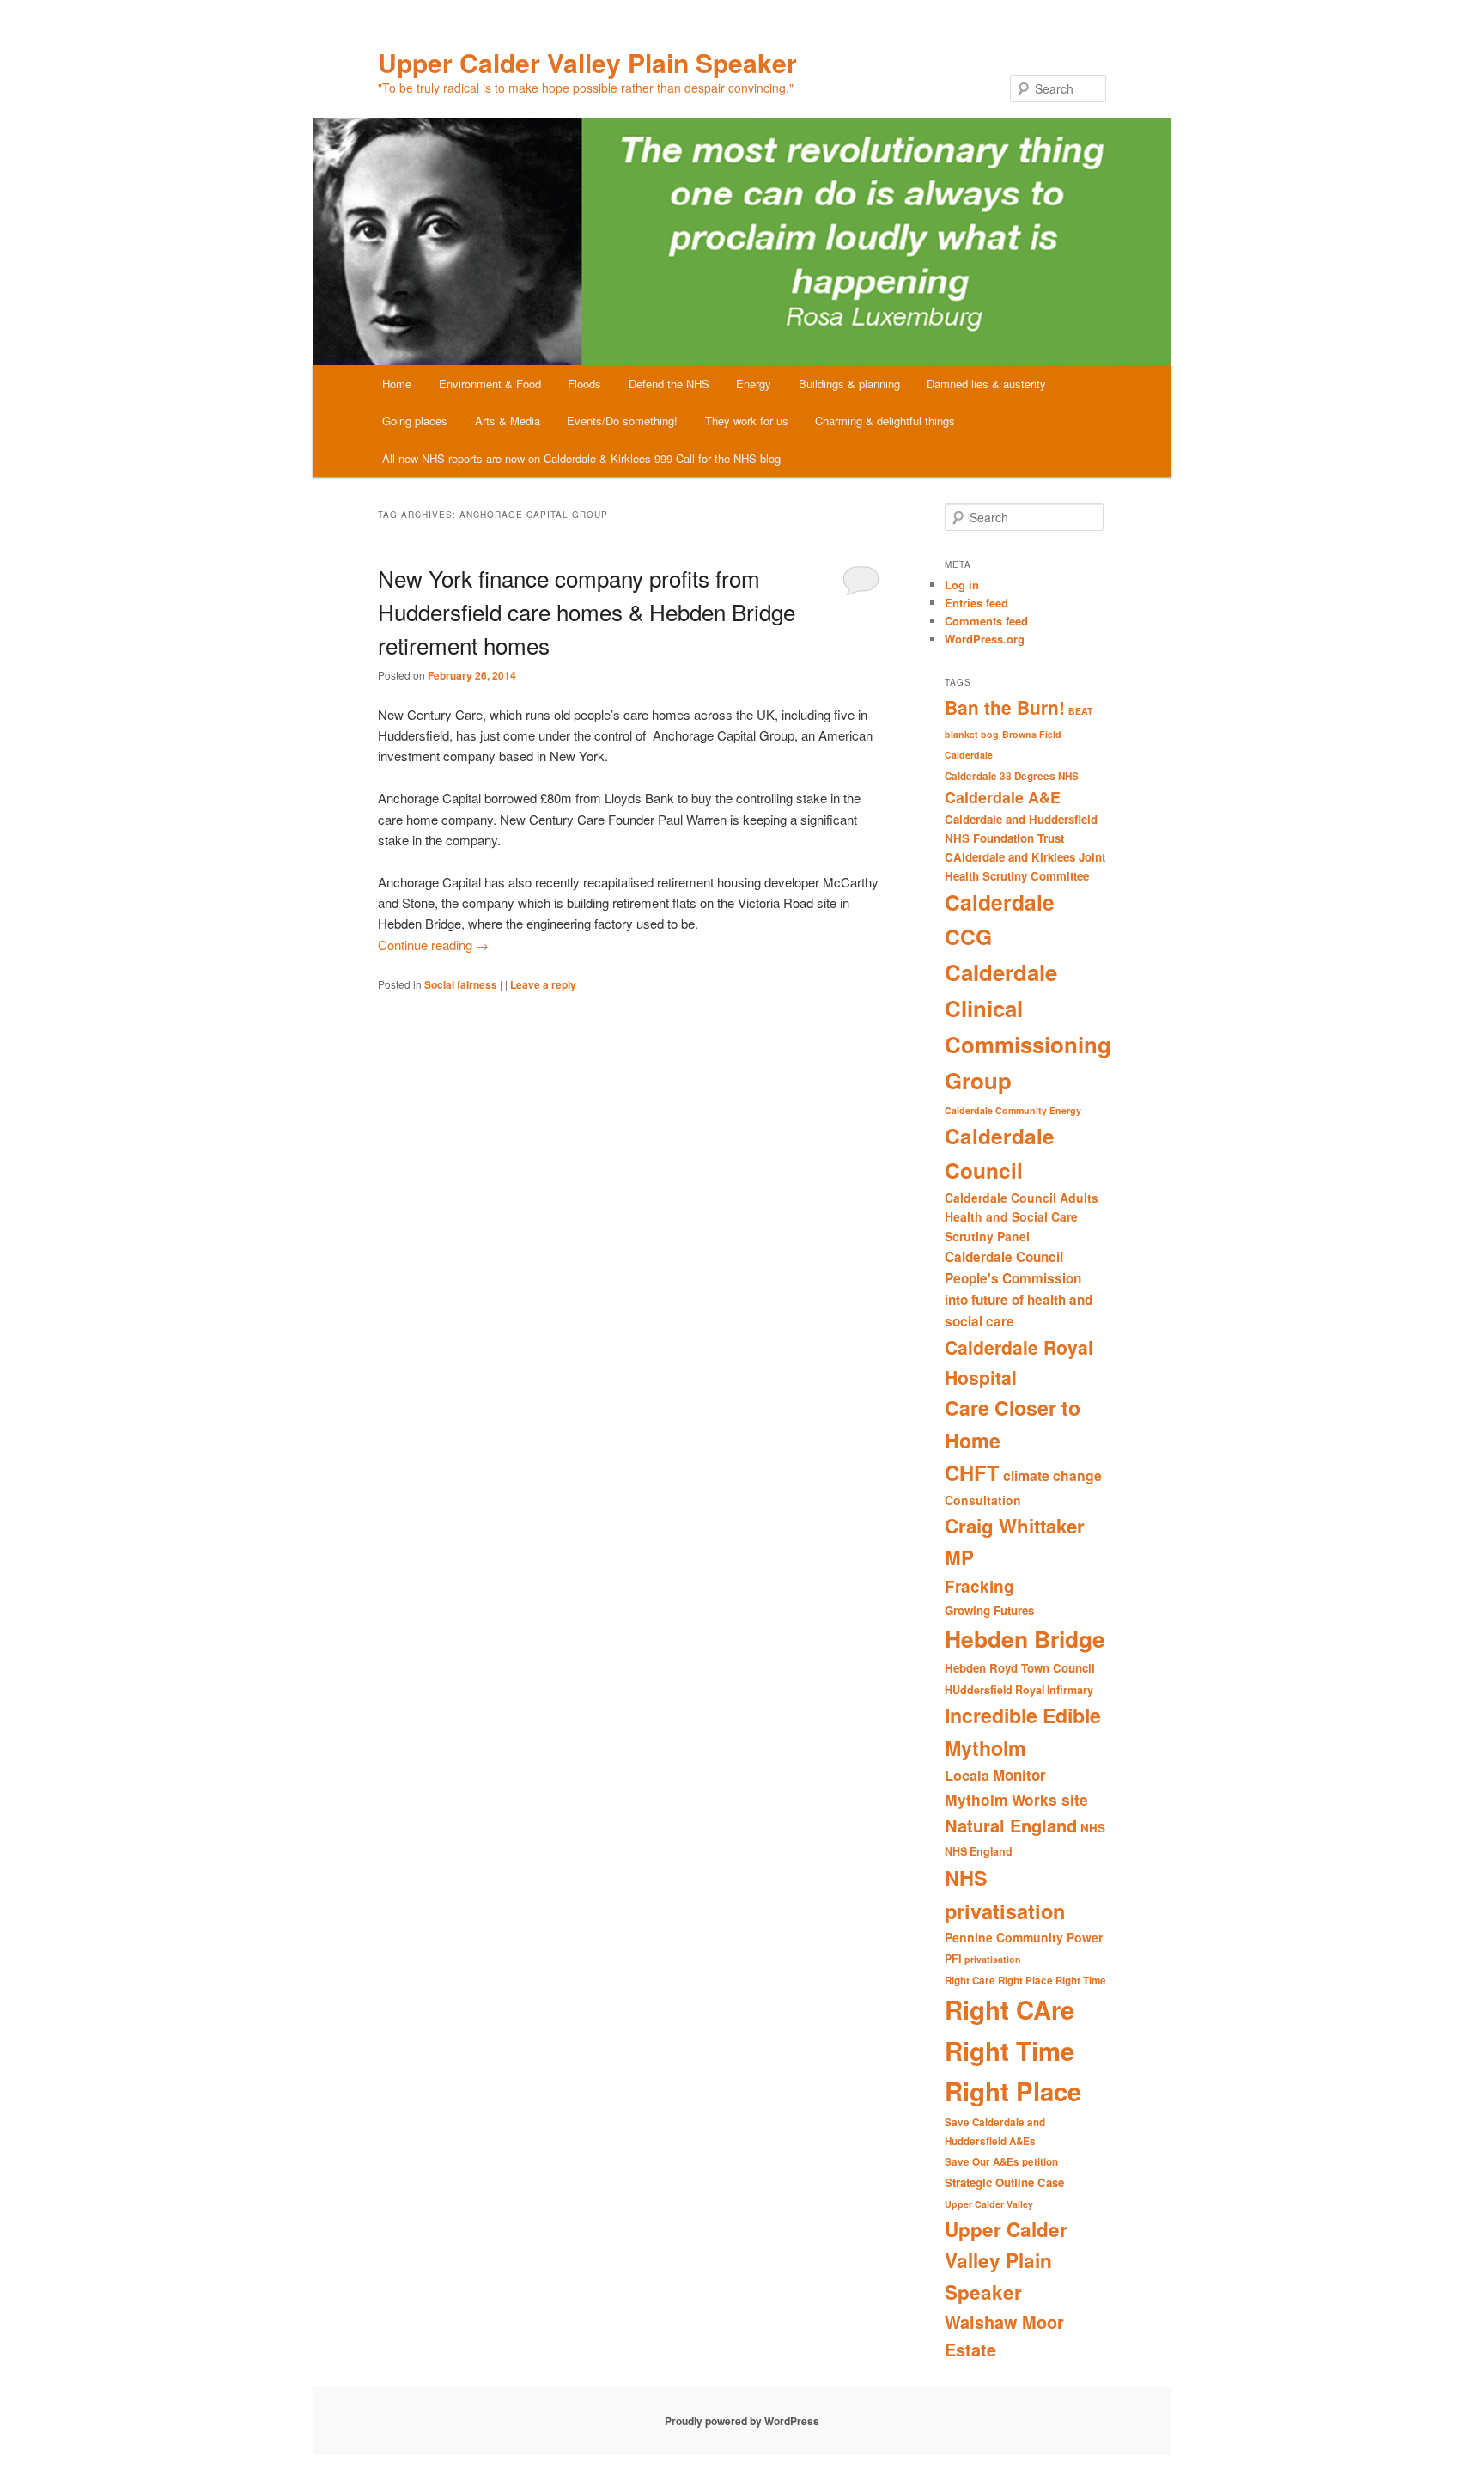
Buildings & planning (849, 384)
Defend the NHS (669, 384)
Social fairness (461, 984)
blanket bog (972, 734)
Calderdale (969, 755)
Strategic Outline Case (1004, 2182)
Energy (754, 384)
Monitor (1019, 1775)
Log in (962, 585)
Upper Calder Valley (989, 2204)
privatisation (993, 1959)
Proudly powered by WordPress (742, 2421)
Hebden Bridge (1025, 1638)
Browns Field (1032, 734)
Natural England (1011, 1825)
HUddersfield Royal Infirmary (1019, 1690)
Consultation (983, 1500)
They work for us (747, 421)
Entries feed (976, 603)
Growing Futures (989, 1610)
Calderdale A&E (1003, 797)
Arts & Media (508, 421)
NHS (1093, 1828)
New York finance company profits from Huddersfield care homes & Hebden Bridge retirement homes (587, 611)
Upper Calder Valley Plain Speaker (587, 62)
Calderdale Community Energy (1013, 1110)
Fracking (979, 1586)
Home (397, 384)
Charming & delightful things (885, 421)
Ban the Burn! (1005, 707)
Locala (967, 1775)
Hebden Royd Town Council (1020, 1668)
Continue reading (433, 945)
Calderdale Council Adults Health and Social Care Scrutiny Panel (1022, 1217)
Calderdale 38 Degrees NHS (1012, 776)
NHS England (979, 1851)
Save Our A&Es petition (1001, 2162)
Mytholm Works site (1016, 1799)
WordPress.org (985, 639)
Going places (415, 421)
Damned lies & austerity (986, 384)
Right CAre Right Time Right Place (1013, 2050)
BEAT (1081, 711)
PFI (953, 1959)
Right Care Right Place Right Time (1025, 1981)
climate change (1052, 1475)
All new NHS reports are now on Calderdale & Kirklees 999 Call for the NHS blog (581, 458)
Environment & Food (490, 384)
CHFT (972, 1472)
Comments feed (986, 621)
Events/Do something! (622, 421)
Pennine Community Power (1024, 1937)
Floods (584, 384)
